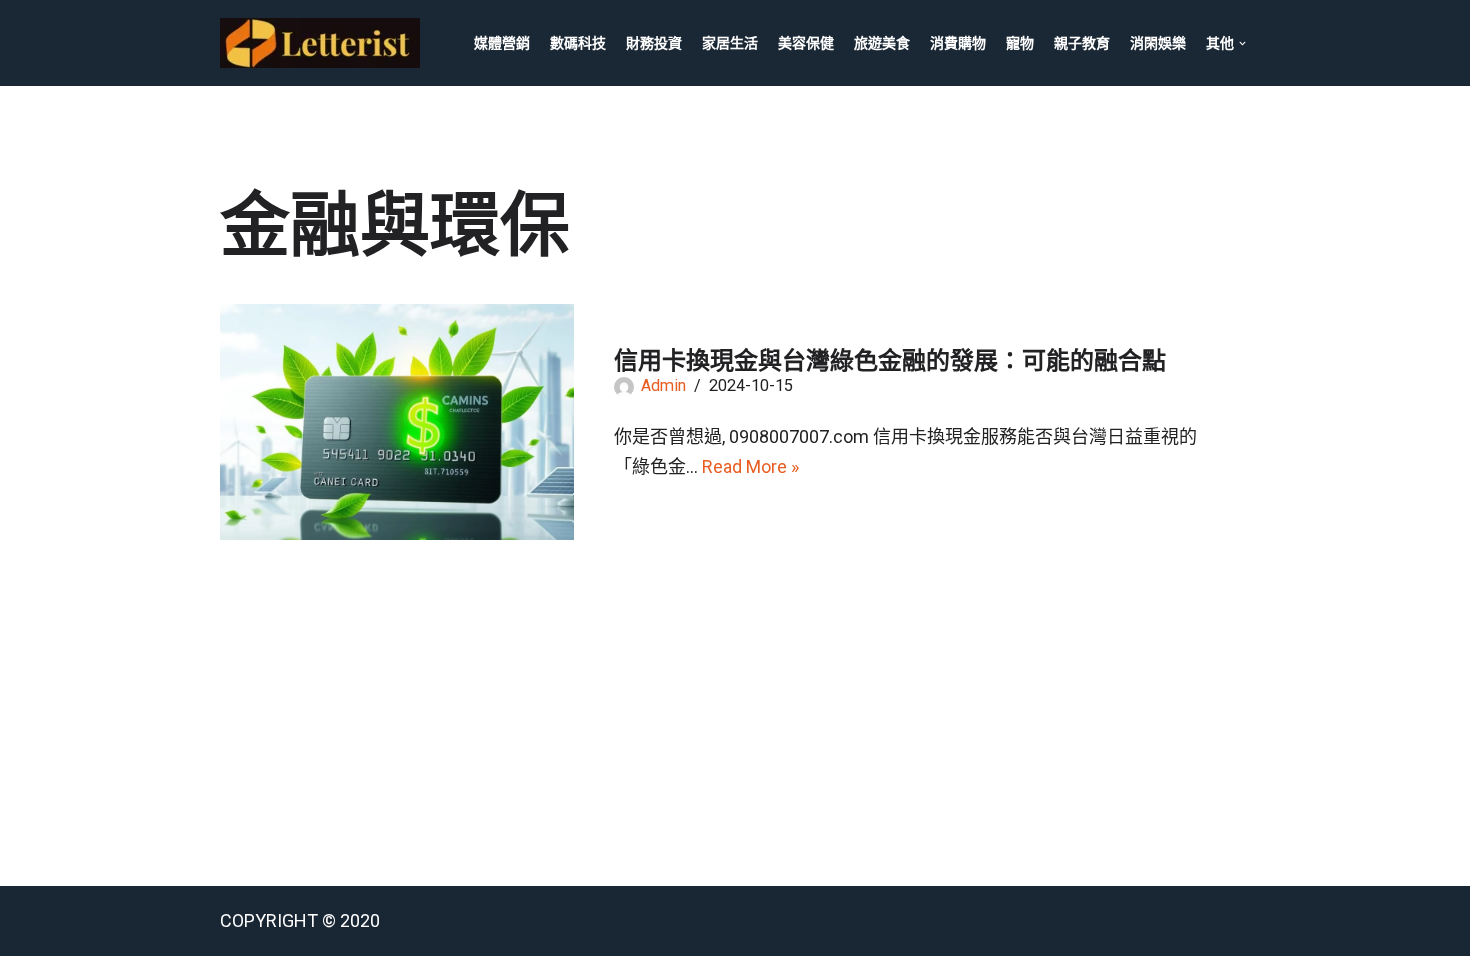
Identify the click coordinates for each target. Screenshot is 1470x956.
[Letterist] (325, 43)
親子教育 (1082, 43)
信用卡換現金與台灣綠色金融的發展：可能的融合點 (890, 360)
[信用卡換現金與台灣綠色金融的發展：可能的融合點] (397, 422)
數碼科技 (578, 43)
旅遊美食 (882, 43)
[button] (1242, 43)
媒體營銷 (502, 43)
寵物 (1020, 43)
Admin (663, 385)
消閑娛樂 (1158, 43)
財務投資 (654, 43)
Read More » (750, 466)
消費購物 (958, 43)
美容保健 (806, 43)
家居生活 (730, 43)
